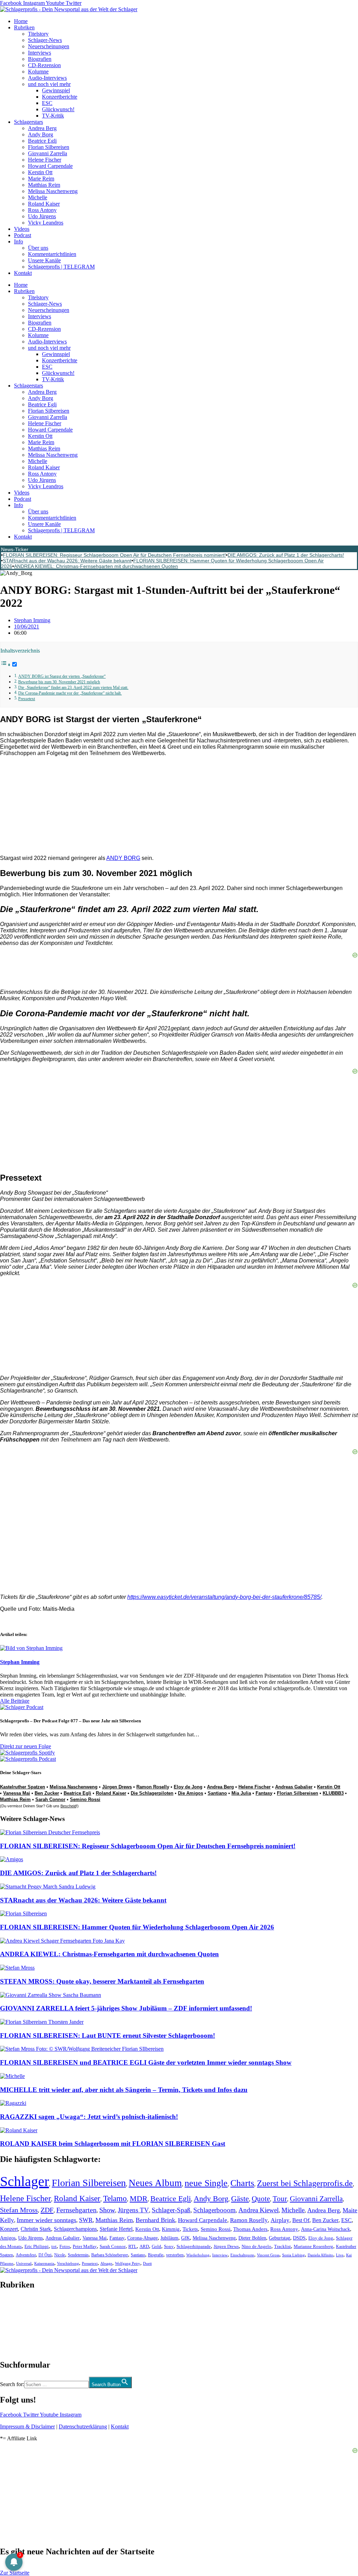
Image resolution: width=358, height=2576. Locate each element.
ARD (144, 2246)
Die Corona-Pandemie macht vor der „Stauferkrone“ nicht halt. (70, 693)
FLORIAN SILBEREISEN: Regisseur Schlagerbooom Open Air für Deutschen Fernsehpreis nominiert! (114, 555)
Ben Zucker (47, 1793)
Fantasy (264, 1793)
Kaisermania (44, 2263)
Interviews (40, 53)
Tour (280, 2199)
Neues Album (155, 2183)
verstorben (175, 2255)
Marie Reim (41, 179)
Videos (22, 229)
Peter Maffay (85, 2246)
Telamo (115, 2198)
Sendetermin (78, 2255)
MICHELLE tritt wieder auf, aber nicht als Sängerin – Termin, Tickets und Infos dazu (124, 2090)
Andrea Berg (42, 128)
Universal (24, 2263)
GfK (185, 2238)
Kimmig (171, 2229)
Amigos (8, 2238)
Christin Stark (36, 2229)
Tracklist (282, 2247)
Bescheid (68, 1806)
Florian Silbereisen (49, 147)
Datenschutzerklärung (83, 2426)
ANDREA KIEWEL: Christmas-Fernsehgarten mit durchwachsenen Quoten (96, 566)
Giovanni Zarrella (48, 153)
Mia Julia (241, 1793)
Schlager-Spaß (171, 2210)
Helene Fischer (45, 160)
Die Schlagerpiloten (152, 1793)
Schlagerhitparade (194, 2247)
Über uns (38, 248)
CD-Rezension (44, 65)
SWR (86, 2220)
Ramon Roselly (153, 1787)
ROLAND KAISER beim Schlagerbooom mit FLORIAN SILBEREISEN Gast (113, 2144)
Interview (220, 2255)
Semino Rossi (85, 1799)
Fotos (65, 2246)
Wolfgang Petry (128, 2264)
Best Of (301, 2220)
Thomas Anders (250, 2229)
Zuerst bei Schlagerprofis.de (305, 2183)
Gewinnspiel (56, 90)
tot (54, 2246)
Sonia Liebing (293, 2255)
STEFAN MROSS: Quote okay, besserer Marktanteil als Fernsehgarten (102, 1981)
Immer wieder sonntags (46, 2220)
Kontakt (23, 273)
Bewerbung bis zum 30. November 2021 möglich (59, 682)
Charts (242, 2183)
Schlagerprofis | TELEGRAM (61, 267)
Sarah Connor (50, 1799)
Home (21, 21)
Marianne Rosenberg (313, 2247)
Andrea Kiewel (259, 2210)
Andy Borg (41, 134)
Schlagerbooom (214, 2210)
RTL (133, 2246)
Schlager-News (45, 40)
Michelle (38, 197)
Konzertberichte (60, 97)
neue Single (206, 2183)
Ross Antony (42, 210)
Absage (106, 2264)
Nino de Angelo (256, 2247)
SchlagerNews (16, 2306)
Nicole (60, 2255)
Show (107, 2210)
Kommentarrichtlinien (52, 254)
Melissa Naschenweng (53, 191)
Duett (147, 2264)
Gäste (240, 2198)
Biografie (156, 2255)
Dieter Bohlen (252, 2238)
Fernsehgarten (76, 2210)
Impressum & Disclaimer (27, 2426)
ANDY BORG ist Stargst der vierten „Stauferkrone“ (62, 677)
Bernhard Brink (155, 2220)
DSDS (299, 2238)
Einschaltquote (242, 2255)
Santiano (217, 1793)
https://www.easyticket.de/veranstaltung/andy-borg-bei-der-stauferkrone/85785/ (224, 1597)
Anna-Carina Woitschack (325, 2229)
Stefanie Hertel (116, 2229)
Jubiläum (169, 2238)
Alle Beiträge (15, 1701)
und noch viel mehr (49, 84)
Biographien (14, 2325)
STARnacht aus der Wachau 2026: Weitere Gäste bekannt (67, 561)
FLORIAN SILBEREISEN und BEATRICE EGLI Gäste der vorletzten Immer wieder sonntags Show (146, 2062)
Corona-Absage (142, 2238)
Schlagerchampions (75, 2229)
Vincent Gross (268, 2255)
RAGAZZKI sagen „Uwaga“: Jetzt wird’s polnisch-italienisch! (89, 2117)
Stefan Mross (19, 2210)
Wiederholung (198, 2255)
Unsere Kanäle (44, 260)
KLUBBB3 (333, 1793)
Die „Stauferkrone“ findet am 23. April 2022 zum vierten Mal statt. (73, 688)
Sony (169, 2247)
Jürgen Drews (117, 1787)
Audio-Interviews (47, 78)
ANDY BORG (123, 858)
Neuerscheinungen (49, 46)
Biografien (40, 59)
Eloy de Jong (188, 1787)
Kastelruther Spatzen (23, 1787)
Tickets (190, 2229)
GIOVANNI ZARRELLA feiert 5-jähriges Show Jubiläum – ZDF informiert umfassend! (126, 2008)
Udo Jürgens (42, 216)
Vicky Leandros (46, 223)
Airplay (280, 2220)
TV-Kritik (53, 116)
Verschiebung (68, 2263)
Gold (156, 2247)
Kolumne (38, 72)
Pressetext (27, 699)
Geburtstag (280, 2238)
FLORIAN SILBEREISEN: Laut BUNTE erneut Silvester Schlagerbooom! (108, 2036)
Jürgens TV (133, 2210)
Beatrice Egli (42, 141)
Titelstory (38, 34)
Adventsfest (26, 2255)
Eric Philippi (37, 2246)
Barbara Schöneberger (110, 2255)
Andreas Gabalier (294, 1787)
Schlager (24, 2181)
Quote (261, 2199)
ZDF (47, 2210)
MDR (139, 2198)
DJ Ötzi (45, 2255)
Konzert (9, 2229)
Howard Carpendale (50, 166)
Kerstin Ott (40, 172)
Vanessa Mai (17, 1793)
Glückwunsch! (58, 109)
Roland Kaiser (44, 204)
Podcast (23, 235)
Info (19, 241)
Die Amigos (191, 1793)
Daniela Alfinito (320, 2255)
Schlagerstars (28, 122)
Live (340, 2255)
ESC (47, 103)
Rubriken (24, 27)
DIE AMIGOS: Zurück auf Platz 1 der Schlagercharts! (286, 555)
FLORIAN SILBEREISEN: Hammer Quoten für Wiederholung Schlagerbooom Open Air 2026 (137, 1927)
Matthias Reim (44, 185)
